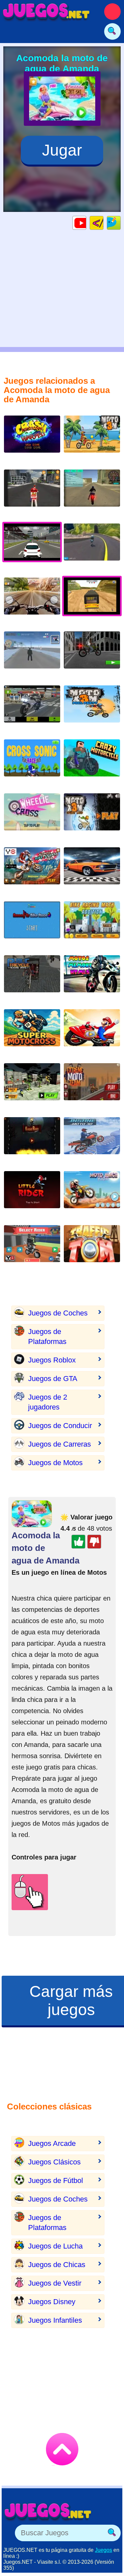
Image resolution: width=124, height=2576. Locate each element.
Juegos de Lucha (55, 2246)
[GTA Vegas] (92, 871)
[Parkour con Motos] (92, 655)
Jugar (62, 150)
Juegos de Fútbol (56, 2180)
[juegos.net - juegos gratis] (48, 2511)
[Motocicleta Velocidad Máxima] (32, 601)
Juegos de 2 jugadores (48, 1402)
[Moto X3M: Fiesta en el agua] (92, 709)
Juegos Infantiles (55, 2320)
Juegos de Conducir (60, 1426)
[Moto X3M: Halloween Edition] (92, 817)
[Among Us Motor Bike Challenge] (32, 925)
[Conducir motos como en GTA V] (92, 493)
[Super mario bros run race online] (92, 1033)
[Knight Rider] (32, 1141)
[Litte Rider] (32, 1195)
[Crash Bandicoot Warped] (32, 439)
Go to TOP (62, 2449)
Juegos (103, 2550)
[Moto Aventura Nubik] (92, 763)
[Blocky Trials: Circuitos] (32, 1249)
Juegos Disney (52, 2302)
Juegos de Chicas (57, 2265)
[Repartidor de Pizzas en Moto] (32, 493)
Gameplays (86, 223)
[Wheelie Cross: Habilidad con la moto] (32, 817)
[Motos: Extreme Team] (92, 1087)
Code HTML (103, 223)
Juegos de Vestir (55, 2283)
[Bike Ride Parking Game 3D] (32, 1087)
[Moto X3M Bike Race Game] (92, 439)
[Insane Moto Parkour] (92, 1141)
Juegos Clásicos (54, 2162)
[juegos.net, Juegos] (46, 12)
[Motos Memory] (92, 979)
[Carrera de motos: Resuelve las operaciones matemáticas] (92, 925)
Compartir (121, 223)
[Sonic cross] (32, 763)
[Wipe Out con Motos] (32, 871)
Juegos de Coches (58, 1313)
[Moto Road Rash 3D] (32, 709)
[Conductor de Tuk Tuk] (32, 979)
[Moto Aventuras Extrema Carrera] (32, 1033)
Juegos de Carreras (60, 1444)
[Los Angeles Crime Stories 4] (32, 655)
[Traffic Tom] (92, 1249)
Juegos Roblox (52, 1360)
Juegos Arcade (52, 2143)
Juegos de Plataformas (47, 1337)
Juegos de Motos (55, 1463)
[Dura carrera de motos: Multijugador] (92, 547)
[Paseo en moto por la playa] (92, 1195)
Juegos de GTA (53, 1379)
